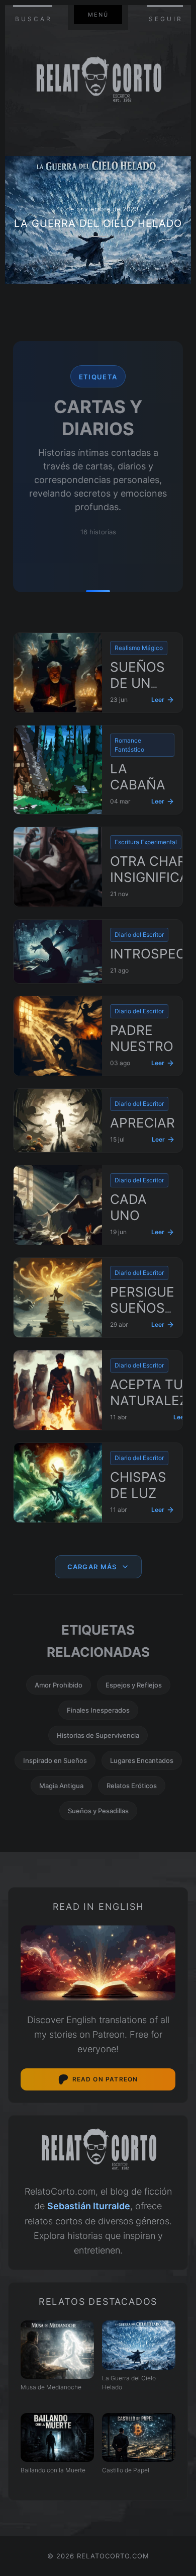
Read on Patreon (105, 2079)
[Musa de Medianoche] (57, 2349)
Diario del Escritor (139, 935)
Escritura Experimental (146, 842)
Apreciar (142, 1123)
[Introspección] (58, 951)
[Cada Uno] (58, 1205)
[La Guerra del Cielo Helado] (139, 2345)
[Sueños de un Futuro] (58, 673)
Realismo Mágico (139, 648)
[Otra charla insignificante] (58, 867)
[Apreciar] (58, 1120)
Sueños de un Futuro (137, 683)
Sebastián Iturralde (89, 2206)
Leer (158, 700)
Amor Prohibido (59, 1685)
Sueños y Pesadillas (98, 1811)
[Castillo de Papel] (139, 2437)
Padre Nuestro (142, 1038)
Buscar (34, 19)
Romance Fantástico (129, 745)
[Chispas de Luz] (58, 1483)
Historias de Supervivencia (98, 1735)
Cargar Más (92, 1567)
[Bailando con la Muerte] (57, 2437)
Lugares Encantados (142, 1760)
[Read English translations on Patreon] (98, 1963)
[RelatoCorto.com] (98, 2150)
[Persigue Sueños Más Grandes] (58, 1298)
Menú (98, 15)
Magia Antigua (61, 1786)
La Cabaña (138, 777)
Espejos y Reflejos (134, 1685)
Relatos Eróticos (132, 1786)
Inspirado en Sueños (55, 1760)
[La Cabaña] (58, 770)
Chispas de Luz (138, 1485)
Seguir (166, 19)
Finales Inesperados (98, 1710)
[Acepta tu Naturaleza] (58, 1390)
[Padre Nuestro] (58, 1036)
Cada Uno (128, 1207)
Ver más (98, 220)
